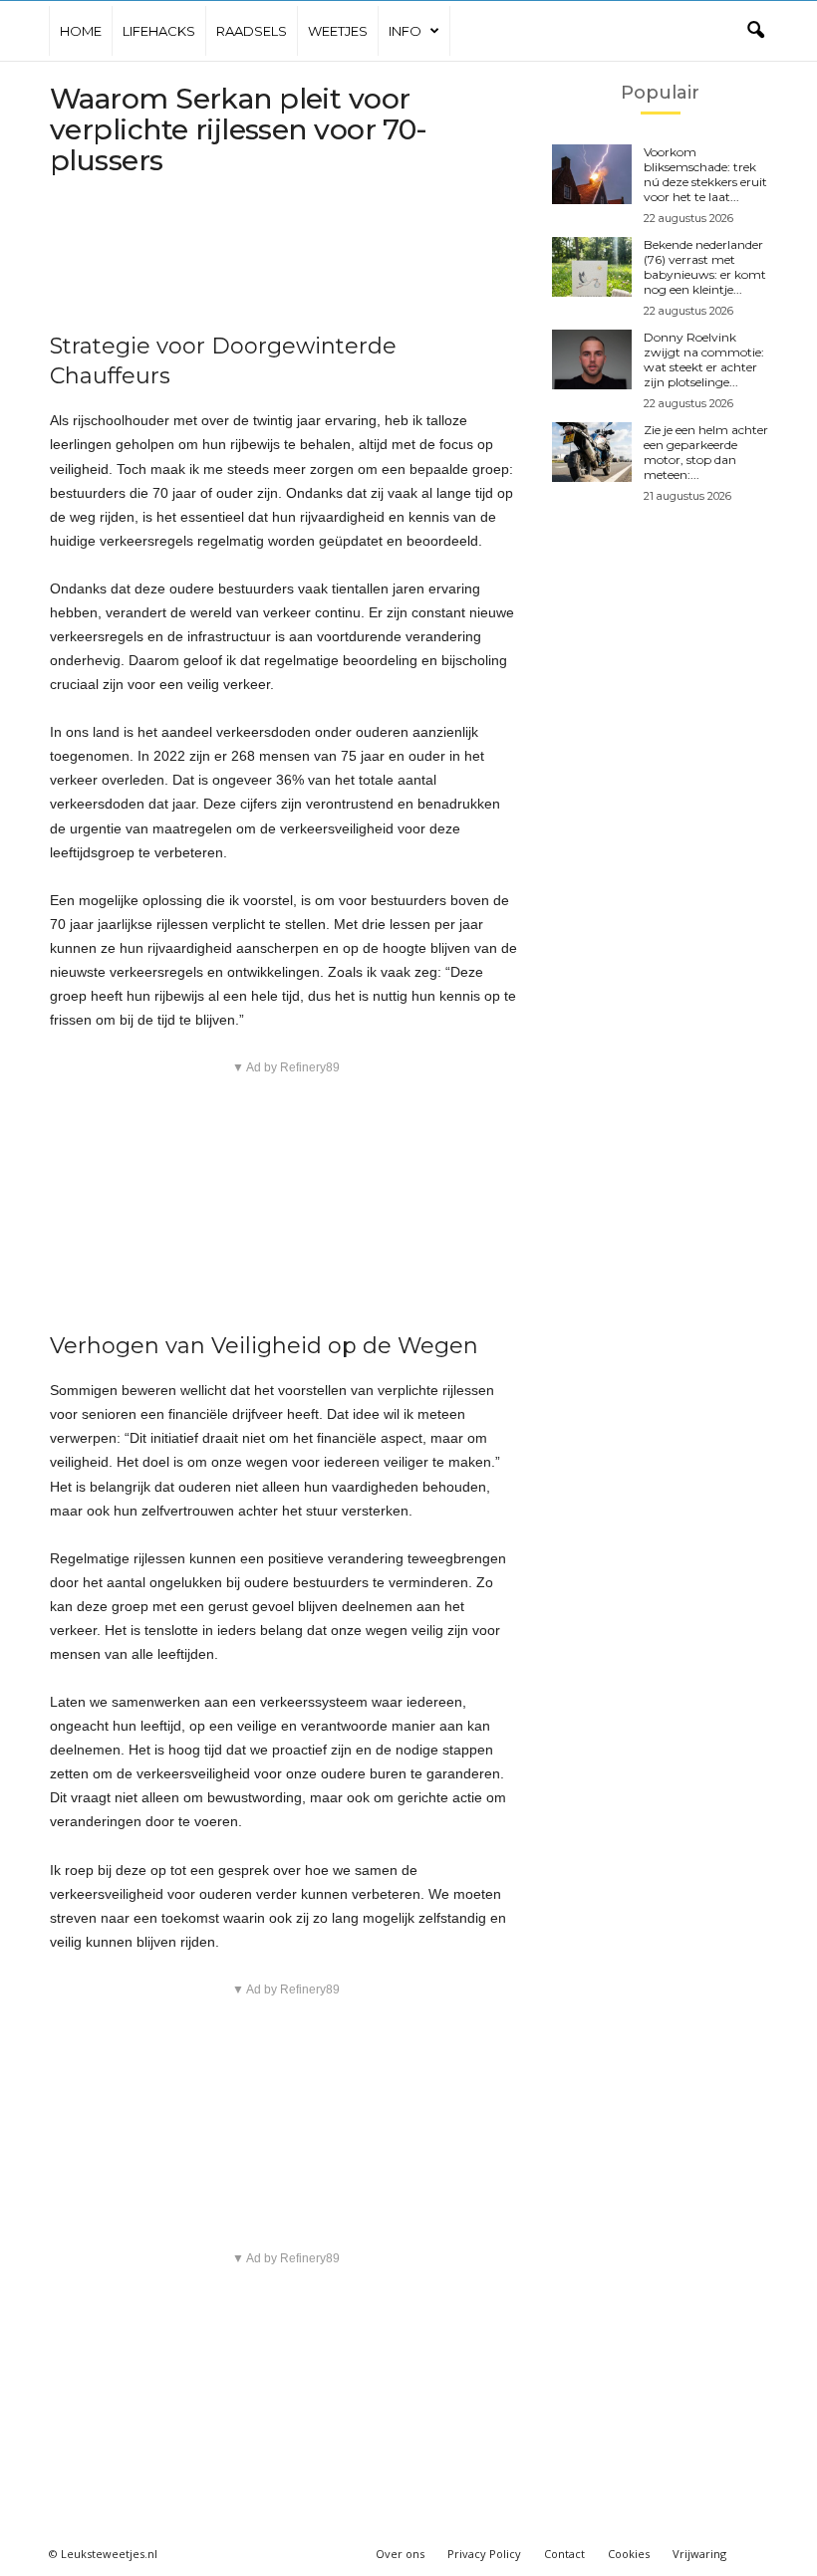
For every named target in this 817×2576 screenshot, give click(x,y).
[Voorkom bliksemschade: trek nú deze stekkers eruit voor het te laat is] (592, 174)
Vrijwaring (699, 2554)
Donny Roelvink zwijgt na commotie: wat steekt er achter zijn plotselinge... (704, 359)
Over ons (400, 2554)
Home (81, 31)
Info (405, 31)
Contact (564, 2554)
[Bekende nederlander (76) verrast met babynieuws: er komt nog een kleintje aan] (592, 267)
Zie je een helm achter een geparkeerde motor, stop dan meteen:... (706, 452)
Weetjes (338, 31)
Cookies (629, 2554)
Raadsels (252, 31)
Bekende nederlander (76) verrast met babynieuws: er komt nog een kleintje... (705, 267)
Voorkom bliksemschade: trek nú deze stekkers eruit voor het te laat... (705, 174)
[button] (755, 31)
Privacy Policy (484, 2554)
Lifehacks (159, 31)
